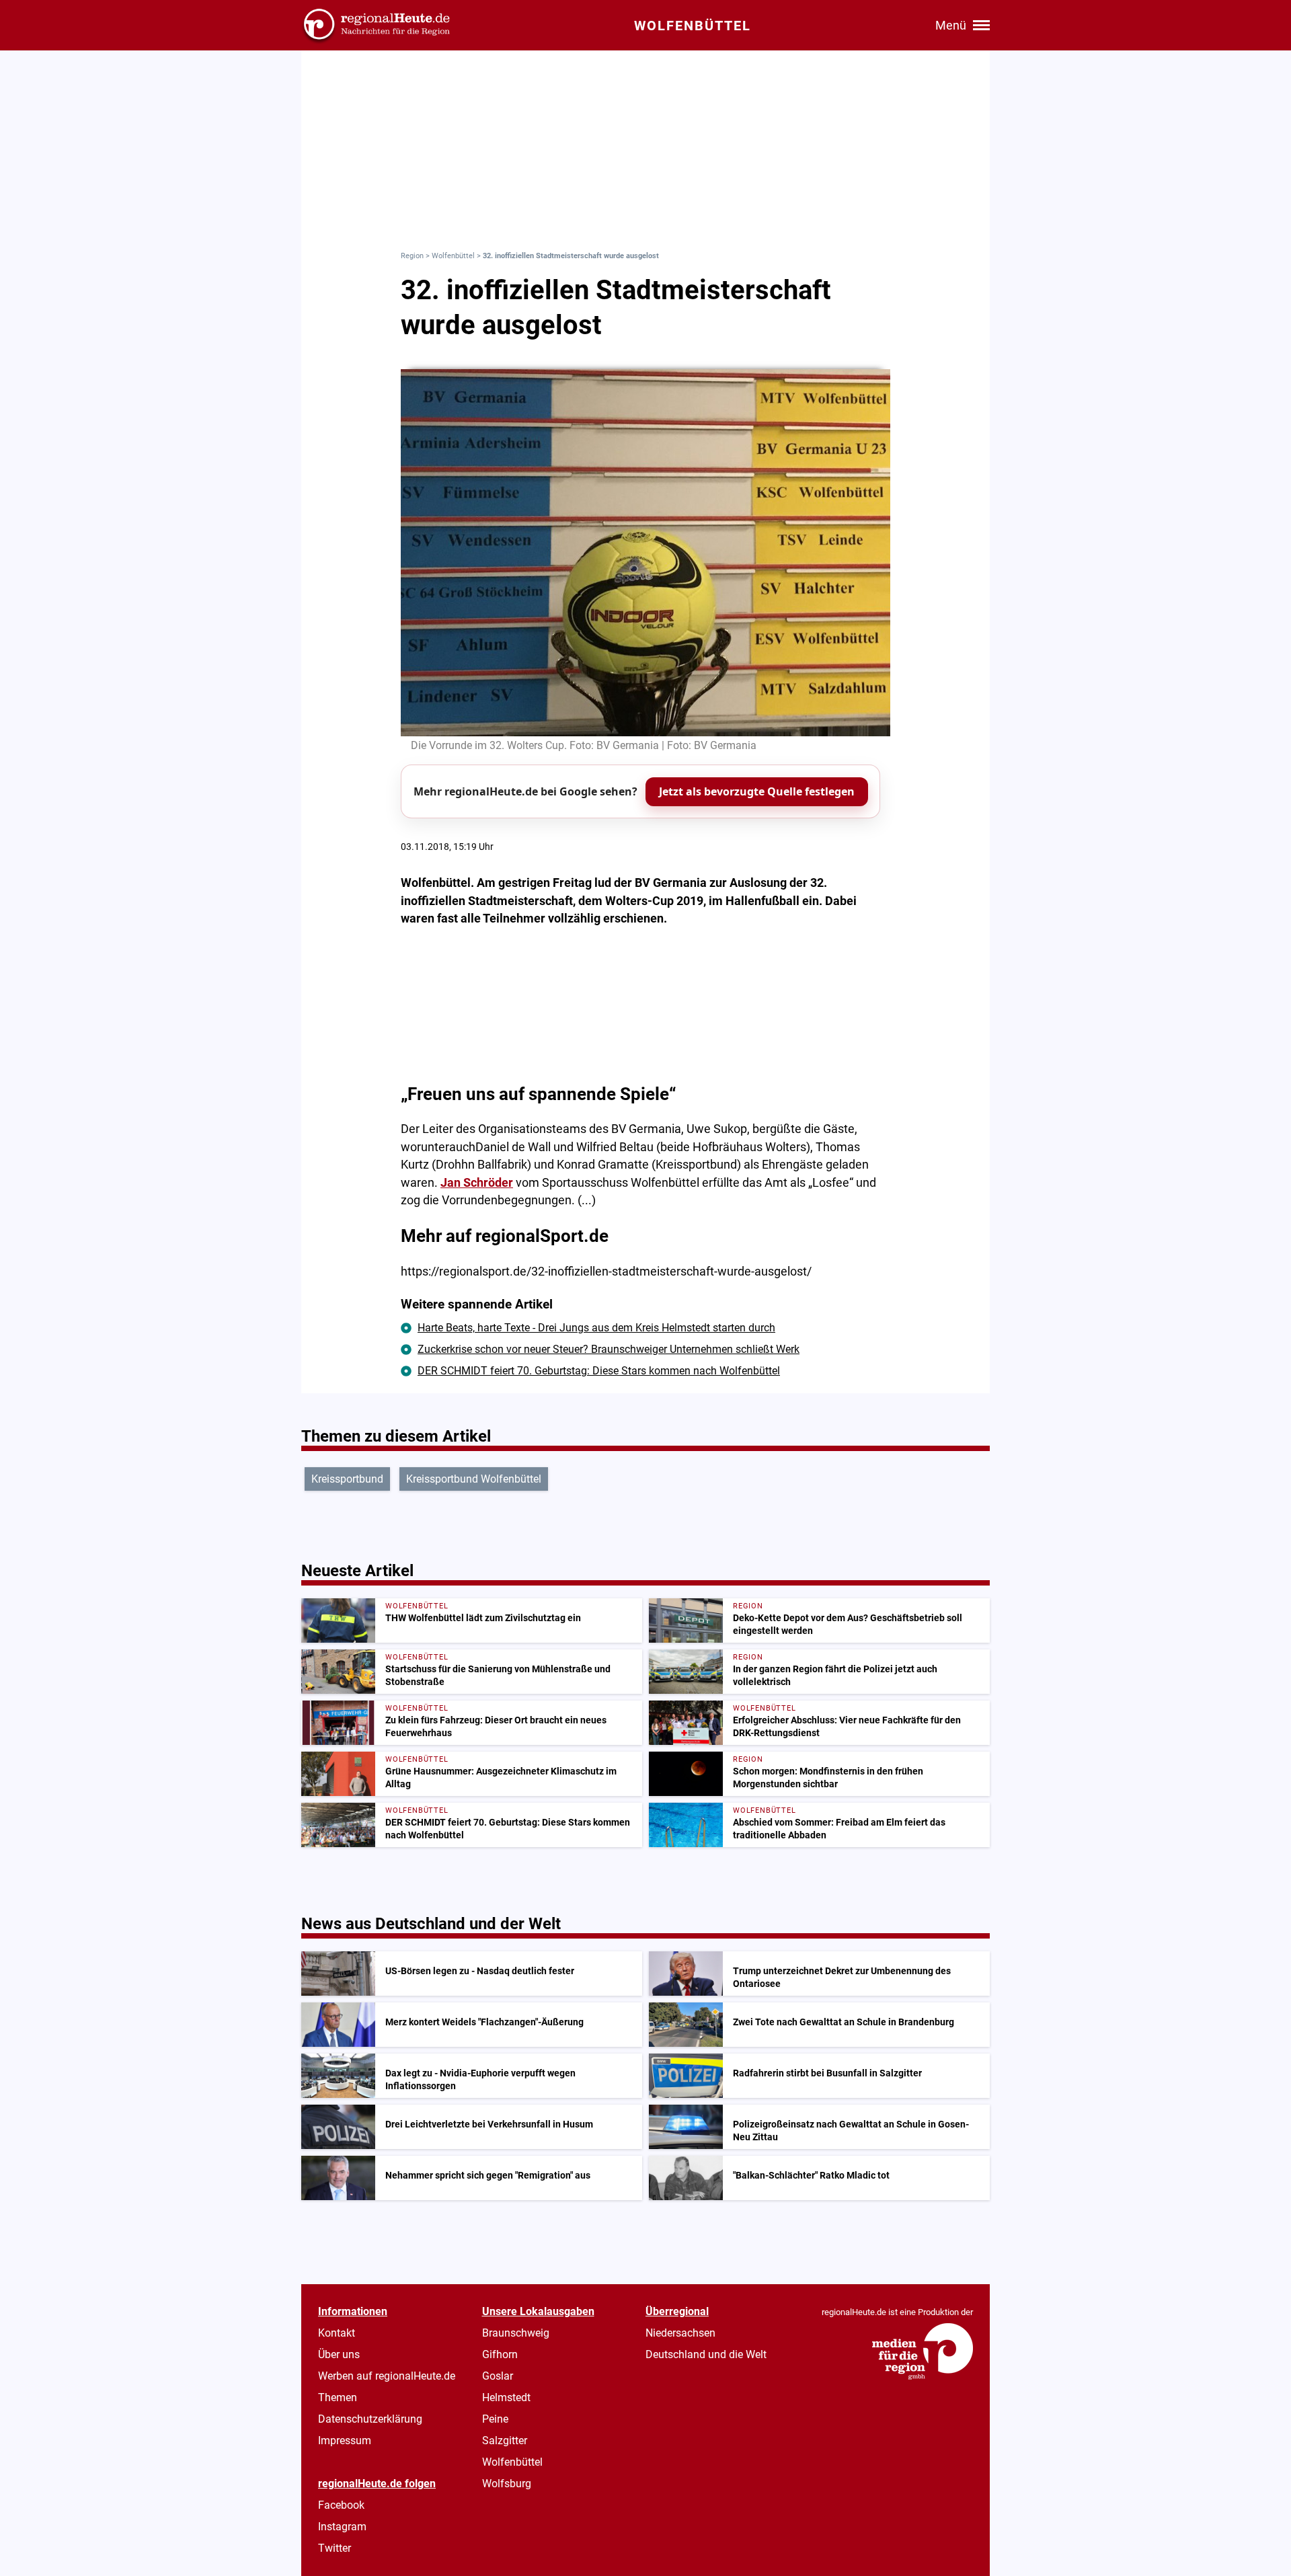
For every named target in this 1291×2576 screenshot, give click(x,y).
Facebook (341, 2505)
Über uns (339, 2354)
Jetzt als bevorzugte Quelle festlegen (757, 791)
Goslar (498, 2376)
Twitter (335, 2548)
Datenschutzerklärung (370, 2419)
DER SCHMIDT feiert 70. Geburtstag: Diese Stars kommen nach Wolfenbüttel (599, 1371)
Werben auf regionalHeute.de (387, 2376)
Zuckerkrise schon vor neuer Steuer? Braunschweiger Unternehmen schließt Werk (609, 1349)
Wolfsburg (507, 2484)
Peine (495, 2419)
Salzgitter (505, 2441)
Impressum (345, 2441)
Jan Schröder (477, 1183)
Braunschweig (516, 2333)
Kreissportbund (347, 1479)
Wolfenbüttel (453, 256)
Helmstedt (506, 2397)
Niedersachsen (680, 2333)
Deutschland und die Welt (706, 2354)
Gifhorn (500, 2354)
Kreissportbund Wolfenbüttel (474, 1479)
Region (412, 256)
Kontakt (337, 2333)
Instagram (342, 2527)
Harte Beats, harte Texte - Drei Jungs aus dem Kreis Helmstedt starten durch (596, 1328)
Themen (338, 2397)
